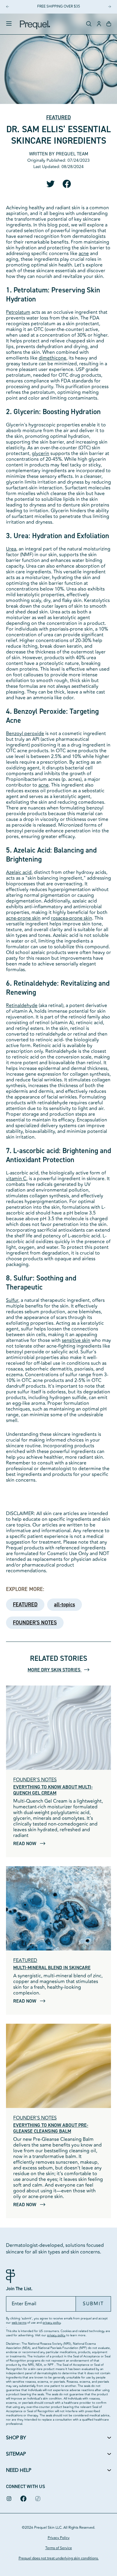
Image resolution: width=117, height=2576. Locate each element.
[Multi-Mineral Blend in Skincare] (58, 1908)
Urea (11, 549)
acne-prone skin (23, 918)
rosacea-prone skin (72, 918)
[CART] (109, 24)
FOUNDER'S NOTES (35, 1623)
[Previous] (7, 7)
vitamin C (16, 1179)
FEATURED (58, 118)
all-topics (64, 1605)
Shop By (16, 2438)
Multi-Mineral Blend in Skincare (52, 1968)
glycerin (40, 454)
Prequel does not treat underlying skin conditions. (59, 2558)
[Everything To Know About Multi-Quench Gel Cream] (58, 1728)
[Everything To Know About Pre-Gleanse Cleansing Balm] (58, 2066)
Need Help (19, 2470)
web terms (19, 2323)
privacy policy (52, 2323)
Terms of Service (59, 2548)
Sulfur (12, 1300)
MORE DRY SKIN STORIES (55, 1670)
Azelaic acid (19, 872)
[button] (89, 24)
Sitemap (16, 2454)
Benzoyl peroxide (25, 734)
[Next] (109, 7)
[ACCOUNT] (99, 24)
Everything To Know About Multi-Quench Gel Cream (53, 1790)
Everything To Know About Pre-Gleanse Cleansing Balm (51, 2128)
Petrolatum (18, 312)
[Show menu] (9, 24)
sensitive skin (76, 1340)
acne (84, 254)
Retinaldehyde (22, 1006)
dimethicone (52, 358)
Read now (25, 1843)
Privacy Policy (59, 2538)
